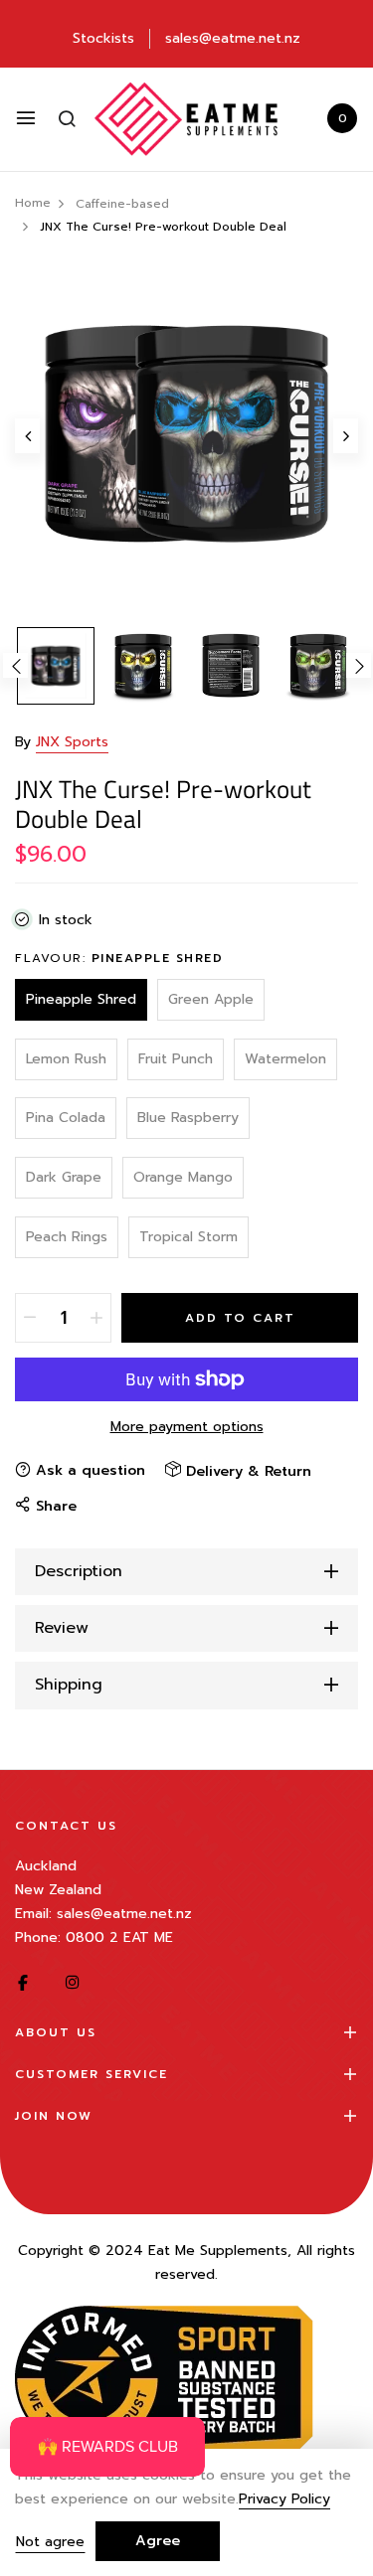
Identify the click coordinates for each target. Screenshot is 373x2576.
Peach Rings (67, 1237)
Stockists (103, 38)
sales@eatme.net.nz (233, 38)
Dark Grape (64, 1177)
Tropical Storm (188, 1237)
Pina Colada (66, 1118)
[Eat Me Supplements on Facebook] (23, 1983)
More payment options (187, 1427)
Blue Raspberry (188, 1118)
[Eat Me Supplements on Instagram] (73, 1983)
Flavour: (119, 958)
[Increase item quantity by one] (96, 1318)
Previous (15, 665)
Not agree (50, 2542)
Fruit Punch (176, 1059)
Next (359, 665)
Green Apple (211, 999)
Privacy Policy (284, 2500)
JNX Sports (72, 742)
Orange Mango (183, 1177)
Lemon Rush (66, 1059)
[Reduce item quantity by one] (30, 1318)
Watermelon (285, 1059)
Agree (158, 2541)
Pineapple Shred (81, 999)
